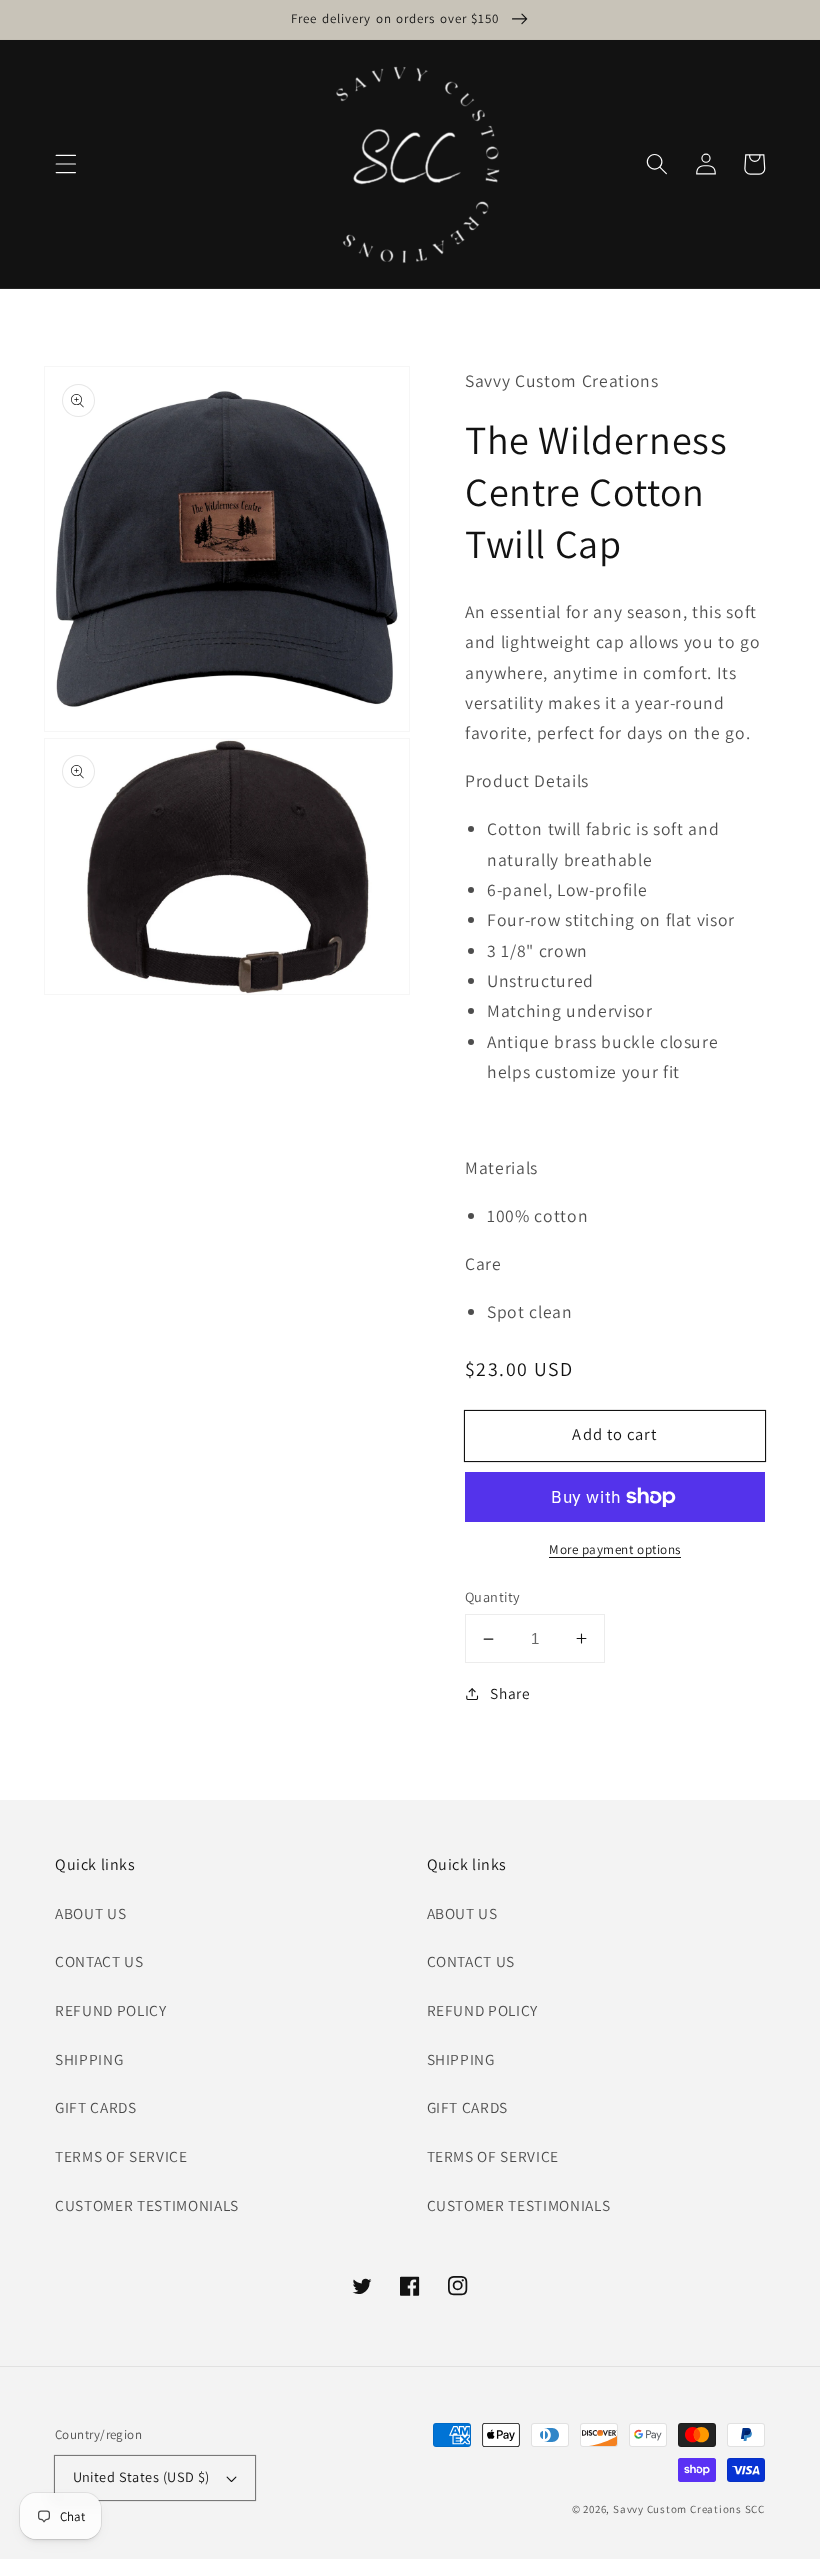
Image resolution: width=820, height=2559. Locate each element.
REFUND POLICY (111, 2010)
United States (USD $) (141, 2476)
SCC (755, 2509)
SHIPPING (89, 2059)
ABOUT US (90, 1913)
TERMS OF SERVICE (121, 2156)
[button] (66, 164)
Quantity (493, 1596)
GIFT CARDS (96, 2107)
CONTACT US (99, 1961)
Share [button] (510, 1693)
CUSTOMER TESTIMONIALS (147, 2205)
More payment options (615, 1549)
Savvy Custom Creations (679, 2509)
